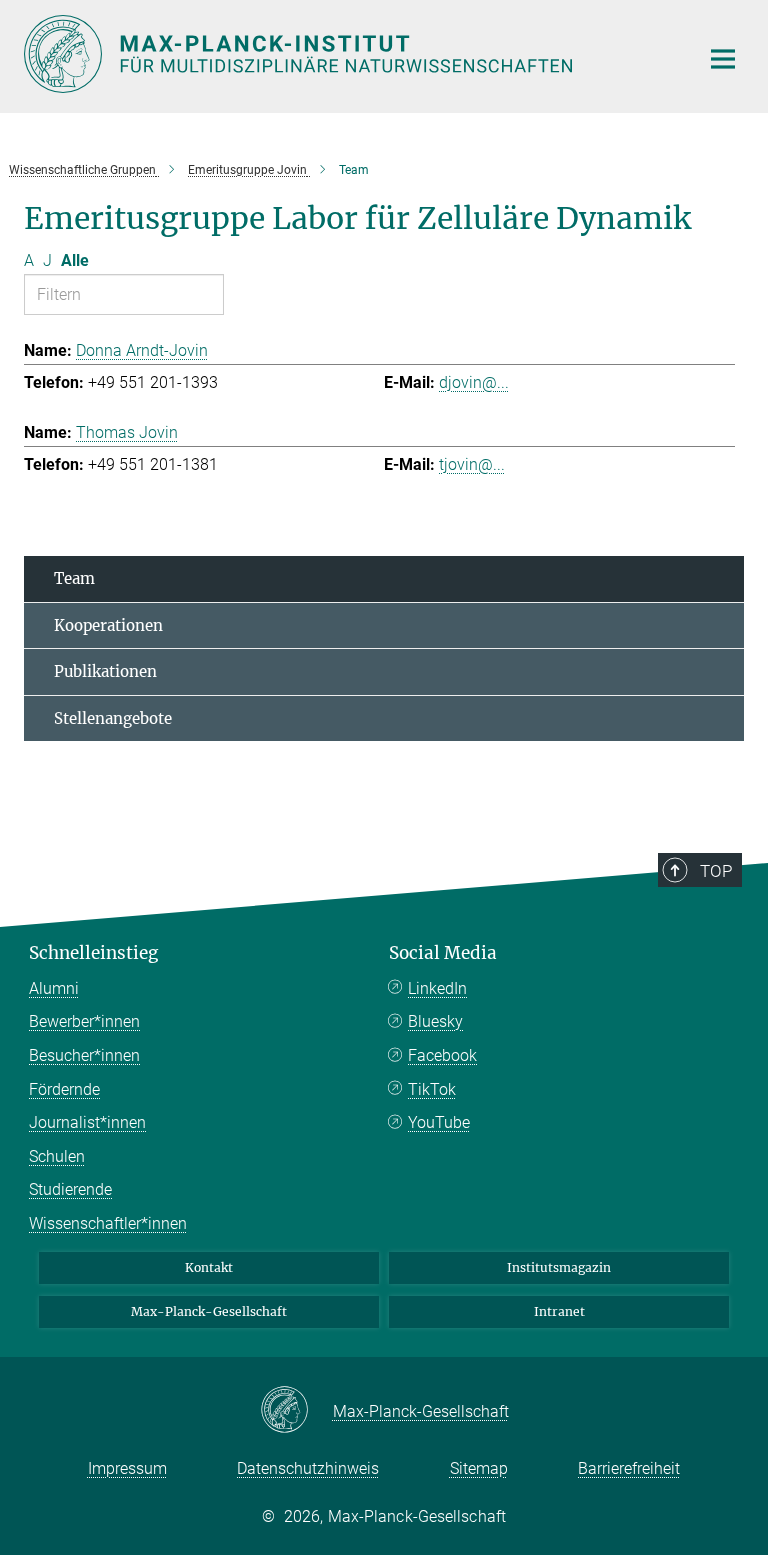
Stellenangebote (113, 718)
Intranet (559, 1311)
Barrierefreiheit (629, 1468)
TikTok (432, 1089)
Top (716, 871)
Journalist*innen (87, 1122)
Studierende (70, 1189)
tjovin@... (472, 464)
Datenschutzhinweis (308, 1468)
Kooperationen (108, 625)
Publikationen (105, 671)
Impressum (127, 1468)
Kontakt (209, 1267)
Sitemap (479, 1468)
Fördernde (64, 1089)
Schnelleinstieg (93, 953)
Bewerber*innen (84, 1021)
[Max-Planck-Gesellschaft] (296, 1411)
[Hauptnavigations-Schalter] (723, 59)
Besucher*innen (84, 1055)
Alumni (54, 988)
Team (74, 578)
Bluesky (435, 1021)
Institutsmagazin (559, 1267)
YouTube (439, 1122)
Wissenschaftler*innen (108, 1223)
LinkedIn (437, 988)
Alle (75, 260)
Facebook (442, 1055)
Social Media (443, 953)
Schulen (57, 1156)
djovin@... (474, 382)
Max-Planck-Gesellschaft (209, 1311)
